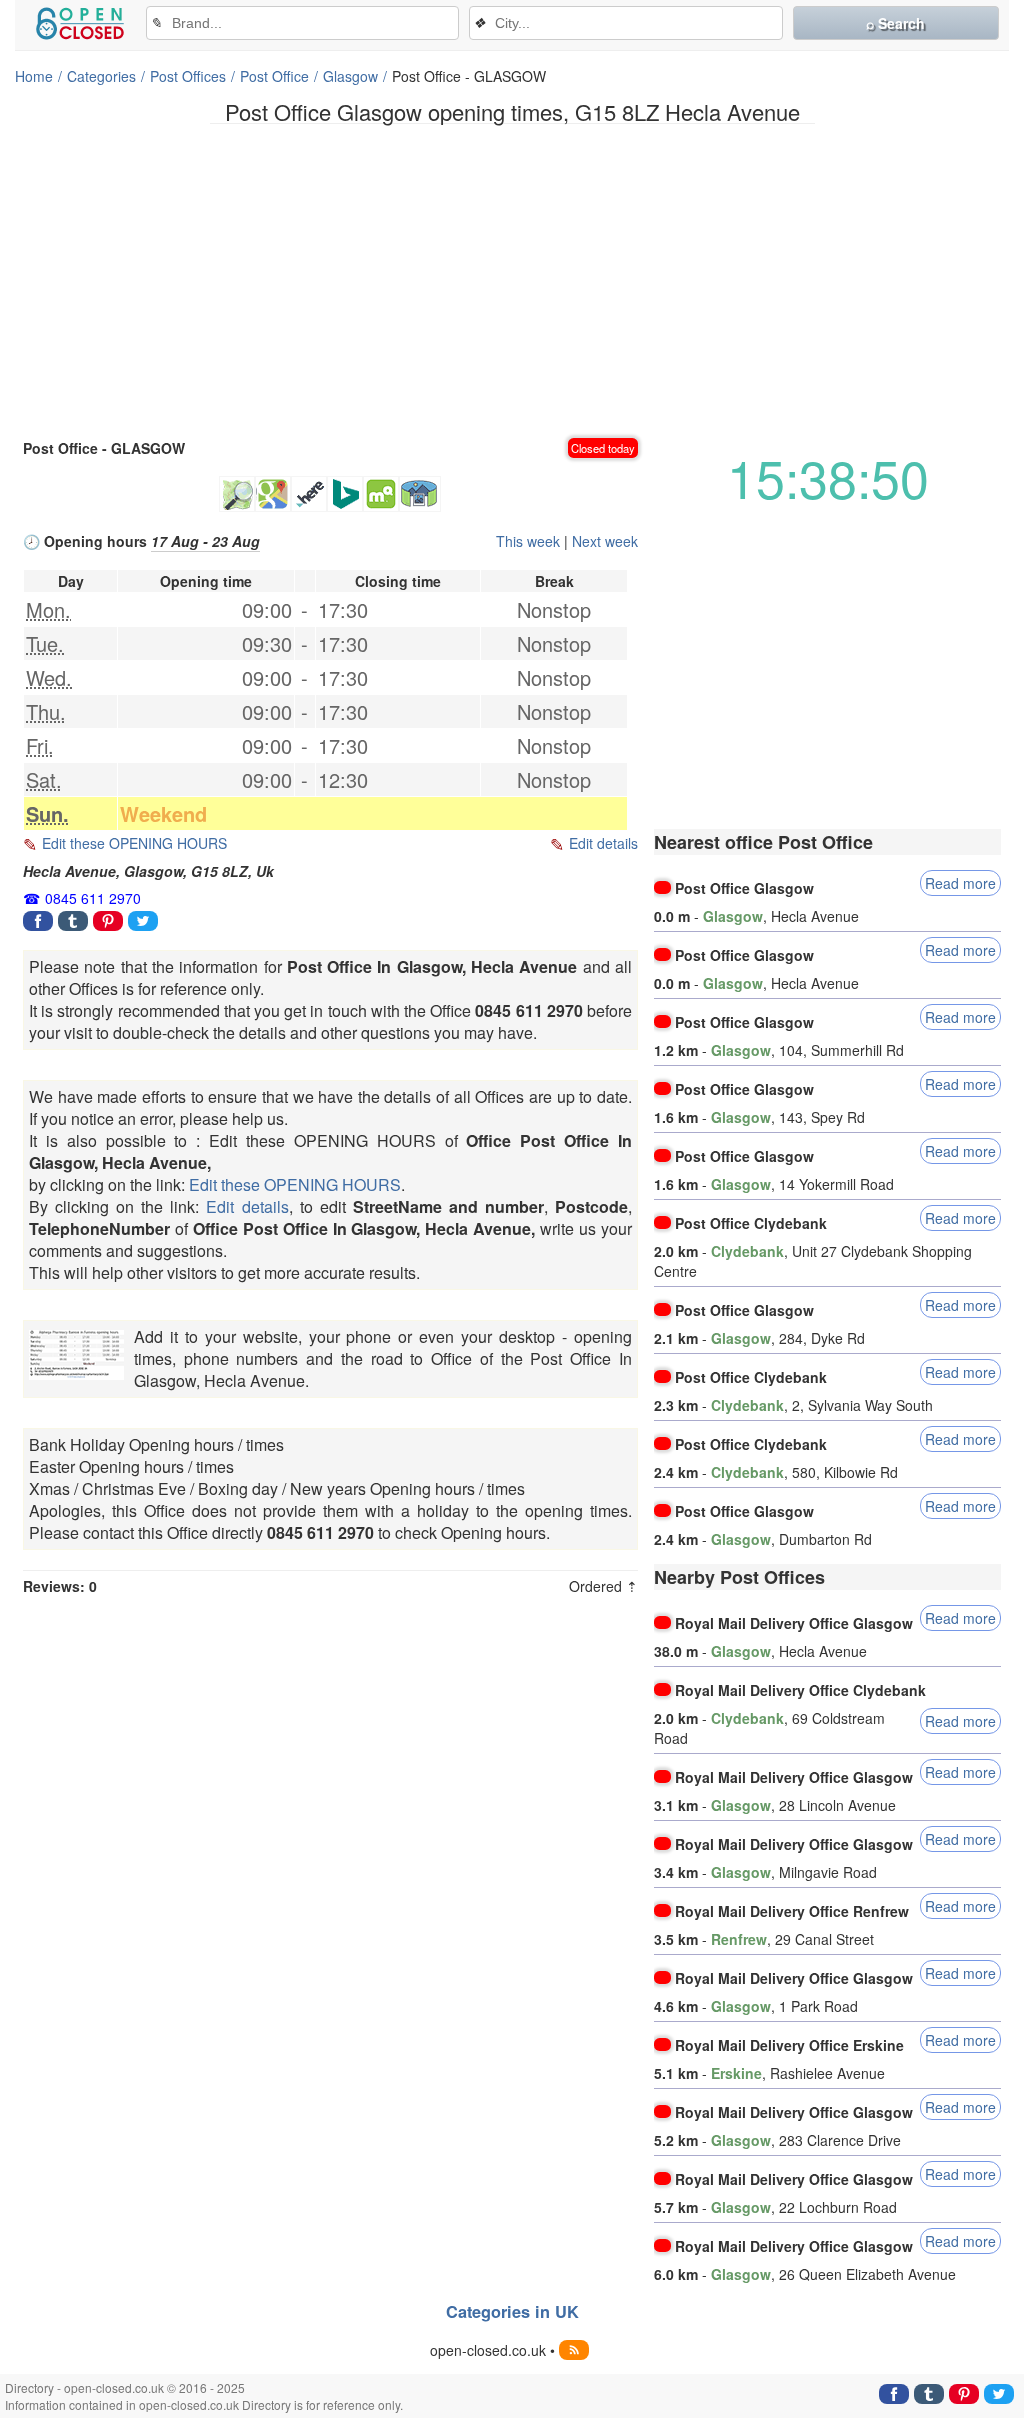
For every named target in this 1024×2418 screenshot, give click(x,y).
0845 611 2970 (93, 898)
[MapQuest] (381, 494)
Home (34, 76)
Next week (605, 541)
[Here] (309, 494)
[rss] (574, 2350)
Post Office (274, 76)
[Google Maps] (273, 494)
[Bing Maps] (345, 494)
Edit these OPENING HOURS (134, 843)
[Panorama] (420, 494)
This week (528, 541)
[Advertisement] (512, 279)
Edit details (603, 843)
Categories (101, 76)
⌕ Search (895, 23)
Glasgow (350, 76)
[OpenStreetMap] (237, 494)
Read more (960, 883)
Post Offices (188, 76)
